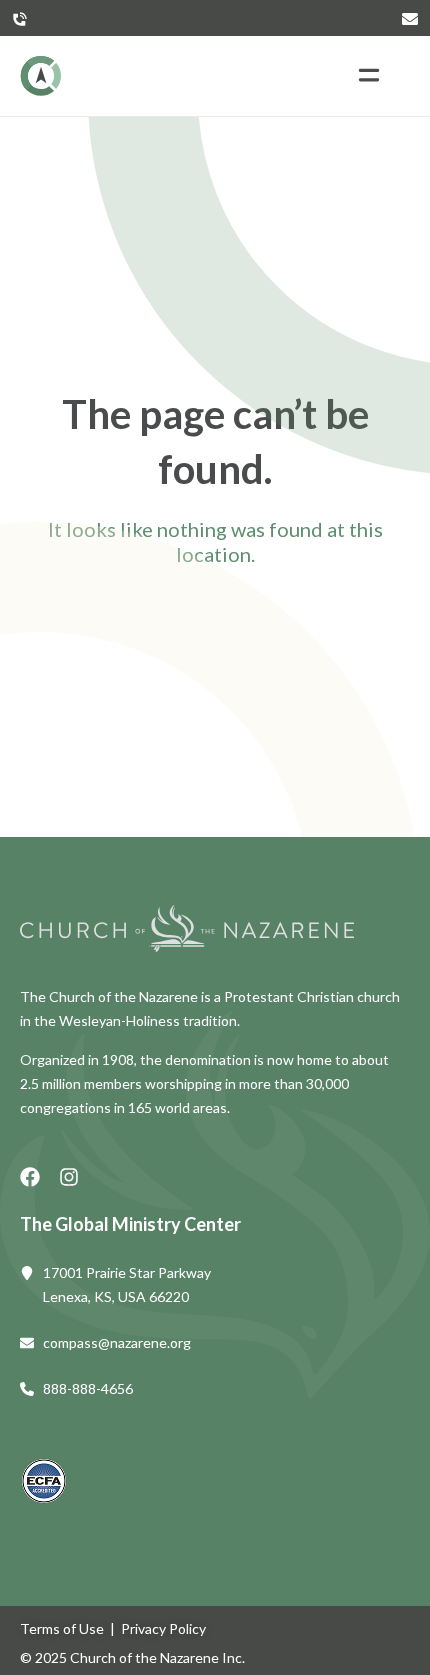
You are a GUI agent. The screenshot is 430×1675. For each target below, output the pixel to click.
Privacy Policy (163, 1628)
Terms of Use (62, 1628)
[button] (368, 76)
